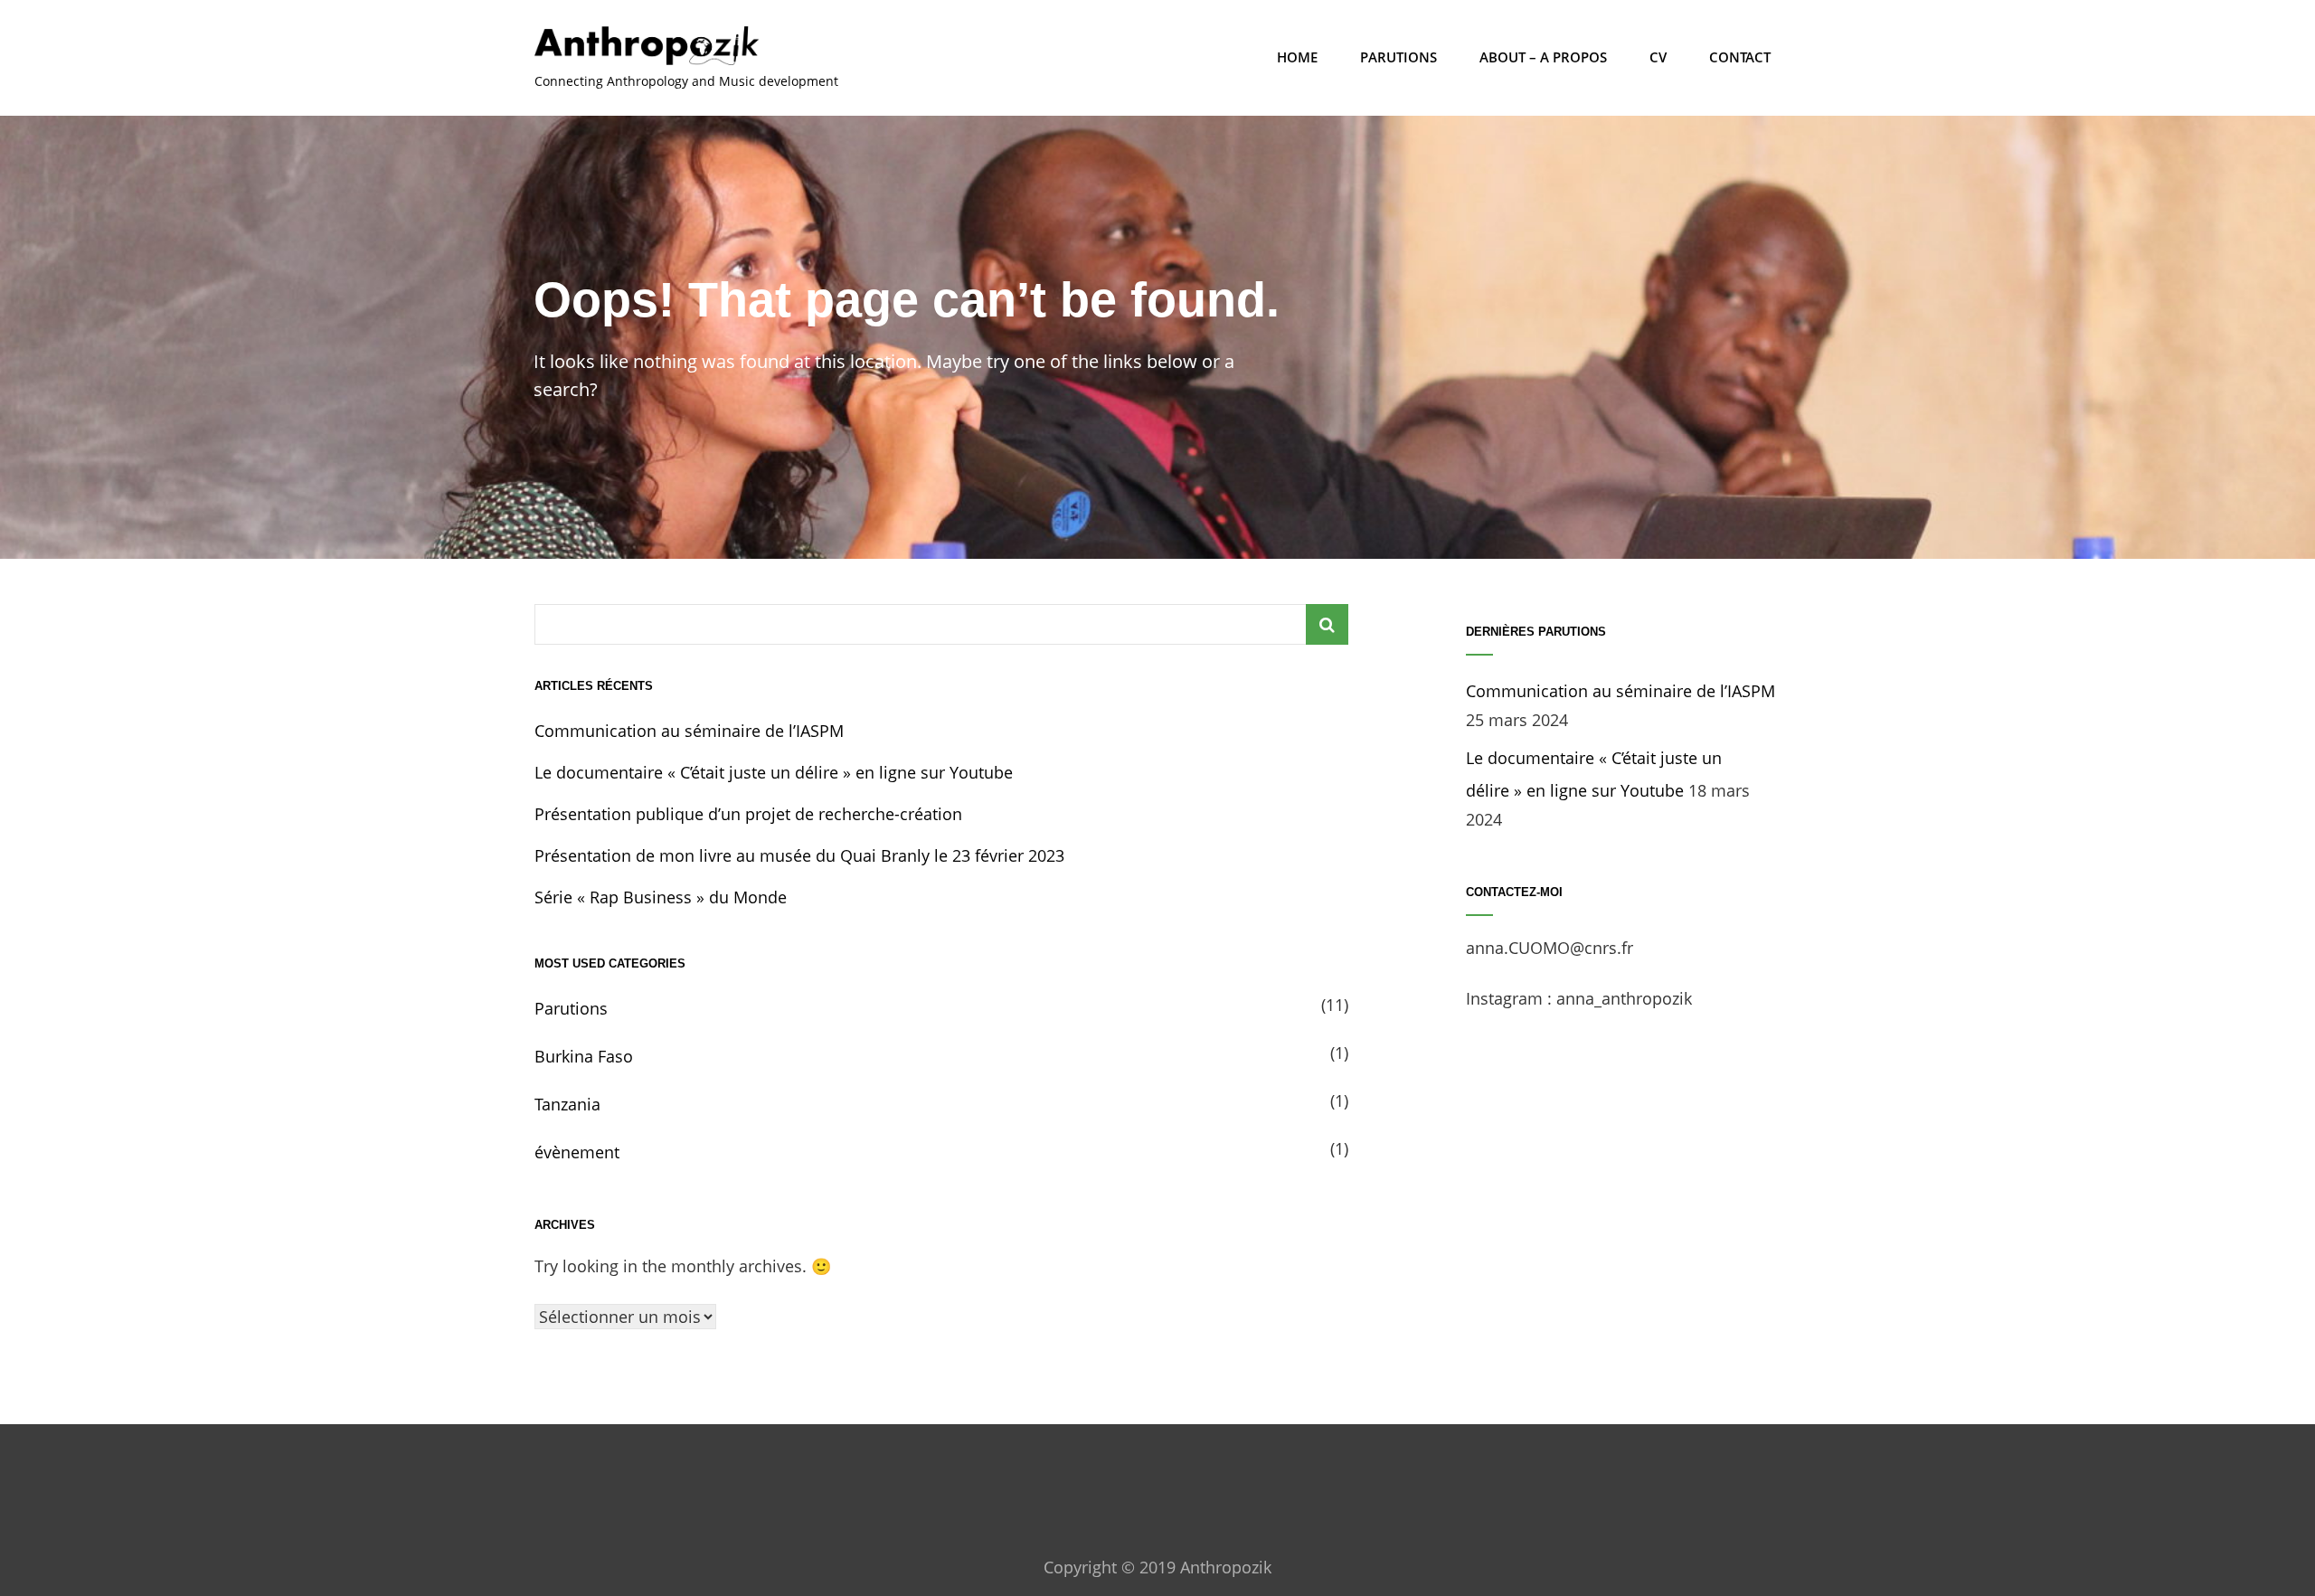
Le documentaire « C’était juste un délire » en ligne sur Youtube (774, 772)
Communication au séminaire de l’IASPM (689, 731)
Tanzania (567, 1104)
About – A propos (1543, 57)
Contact (1740, 57)
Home (1297, 57)
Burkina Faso (584, 1056)
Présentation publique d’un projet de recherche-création (748, 814)
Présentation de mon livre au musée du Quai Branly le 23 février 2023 (799, 855)
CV (1658, 57)
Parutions (1398, 57)
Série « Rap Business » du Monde (661, 897)
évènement (577, 1152)
